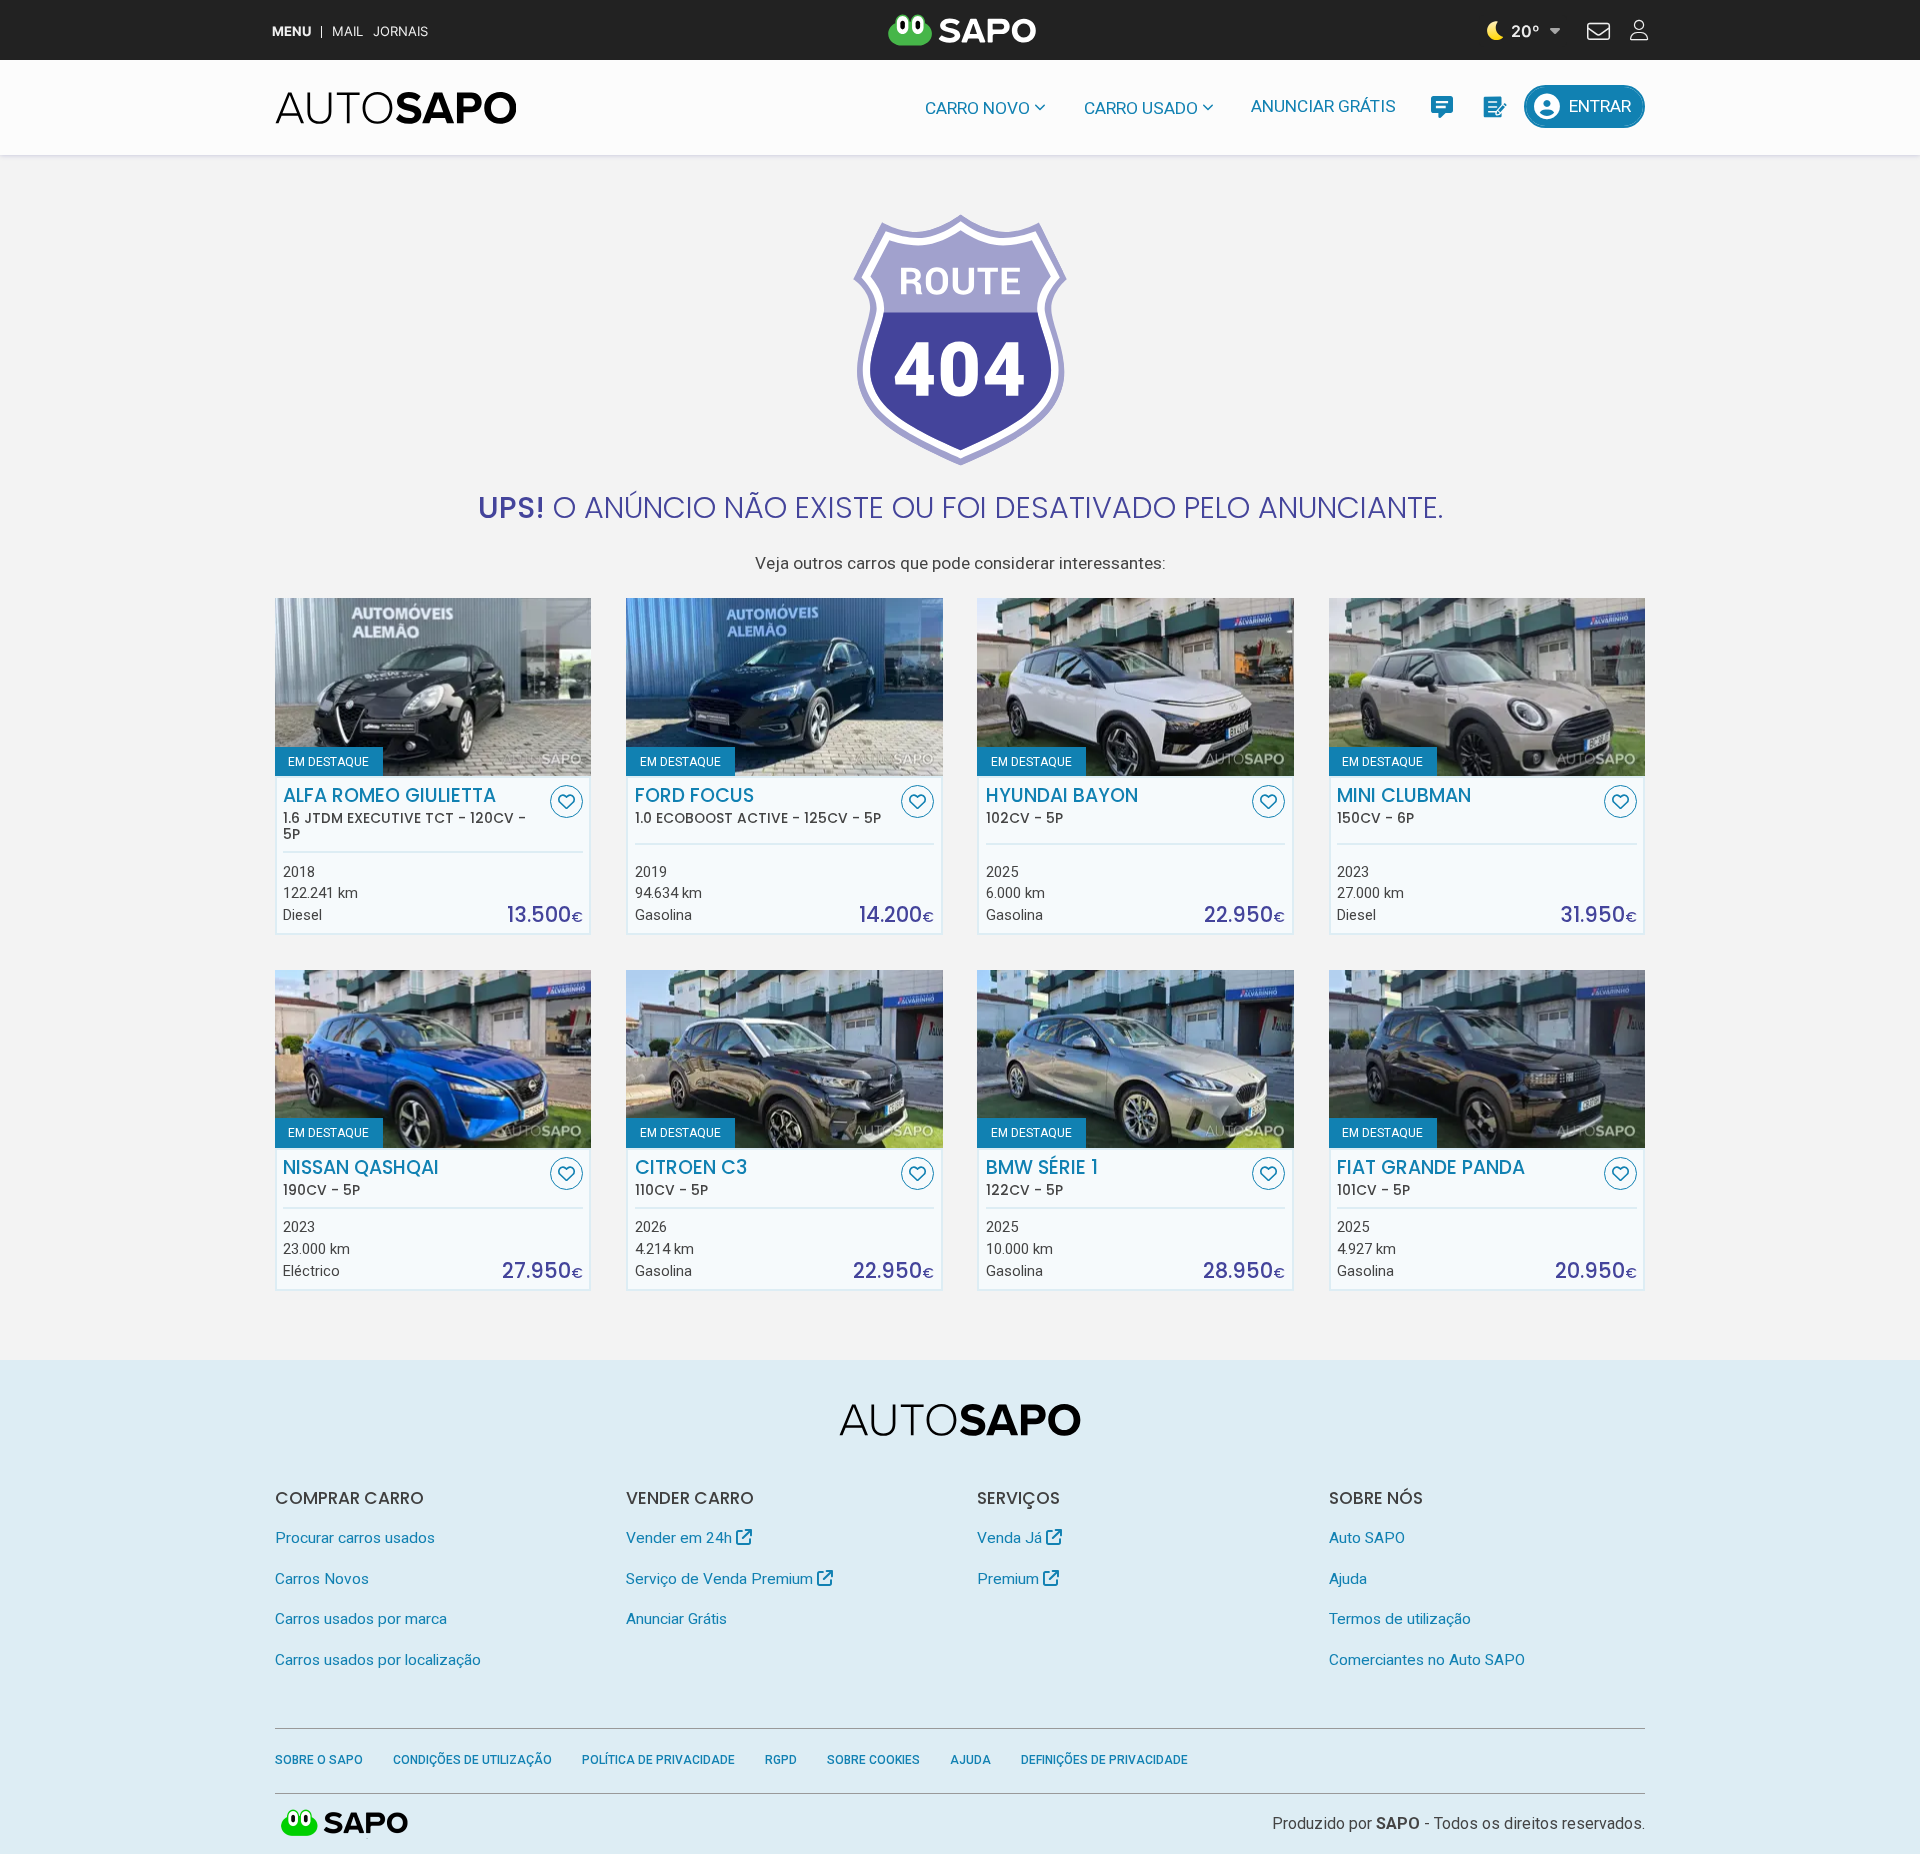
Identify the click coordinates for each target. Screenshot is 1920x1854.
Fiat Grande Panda (1431, 1178)
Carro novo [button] (977, 108)
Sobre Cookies (873, 1760)
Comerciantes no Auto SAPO (1427, 1660)
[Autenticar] (1598, 34)
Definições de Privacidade (1104, 1760)
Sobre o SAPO (319, 1760)
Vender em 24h (681, 1538)
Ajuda (1348, 1579)
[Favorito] (566, 801)
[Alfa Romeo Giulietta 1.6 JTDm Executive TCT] (433, 687)
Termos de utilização (1400, 1619)
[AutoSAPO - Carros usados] (396, 108)
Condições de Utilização (472, 1760)
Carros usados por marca (361, 1619)
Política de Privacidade (658, 1760)
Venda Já (1011, 1538)
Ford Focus (758, 806)
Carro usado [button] (1141, 108)
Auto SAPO (1367, 1538)
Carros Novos (322, 1579)
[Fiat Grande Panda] (1487, 1059)
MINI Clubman (1404, 806)
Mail (347, 31)
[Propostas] (1493, 106)
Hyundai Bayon (1062, 806)
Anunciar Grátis (1323, 106)
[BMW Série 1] (1135, 1059)
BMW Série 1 (1042, 1178)
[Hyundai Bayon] (1135, 687)
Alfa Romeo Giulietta (404, 814)
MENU (291, 31)
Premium (1010, 1579)
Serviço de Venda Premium (721, 1579)
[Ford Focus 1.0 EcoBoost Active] (784, 687)
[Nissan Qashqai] (433, 1059)
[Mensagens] (1441, 106)
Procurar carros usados (355, 1538)
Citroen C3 (691, 1178)
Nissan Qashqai (361, 1178)
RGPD (781, 1760)
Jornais (400, 31)
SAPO (345, 1824)
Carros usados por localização (378, 1660)
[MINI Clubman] (1487, 687)
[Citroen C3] (784, 1059)
